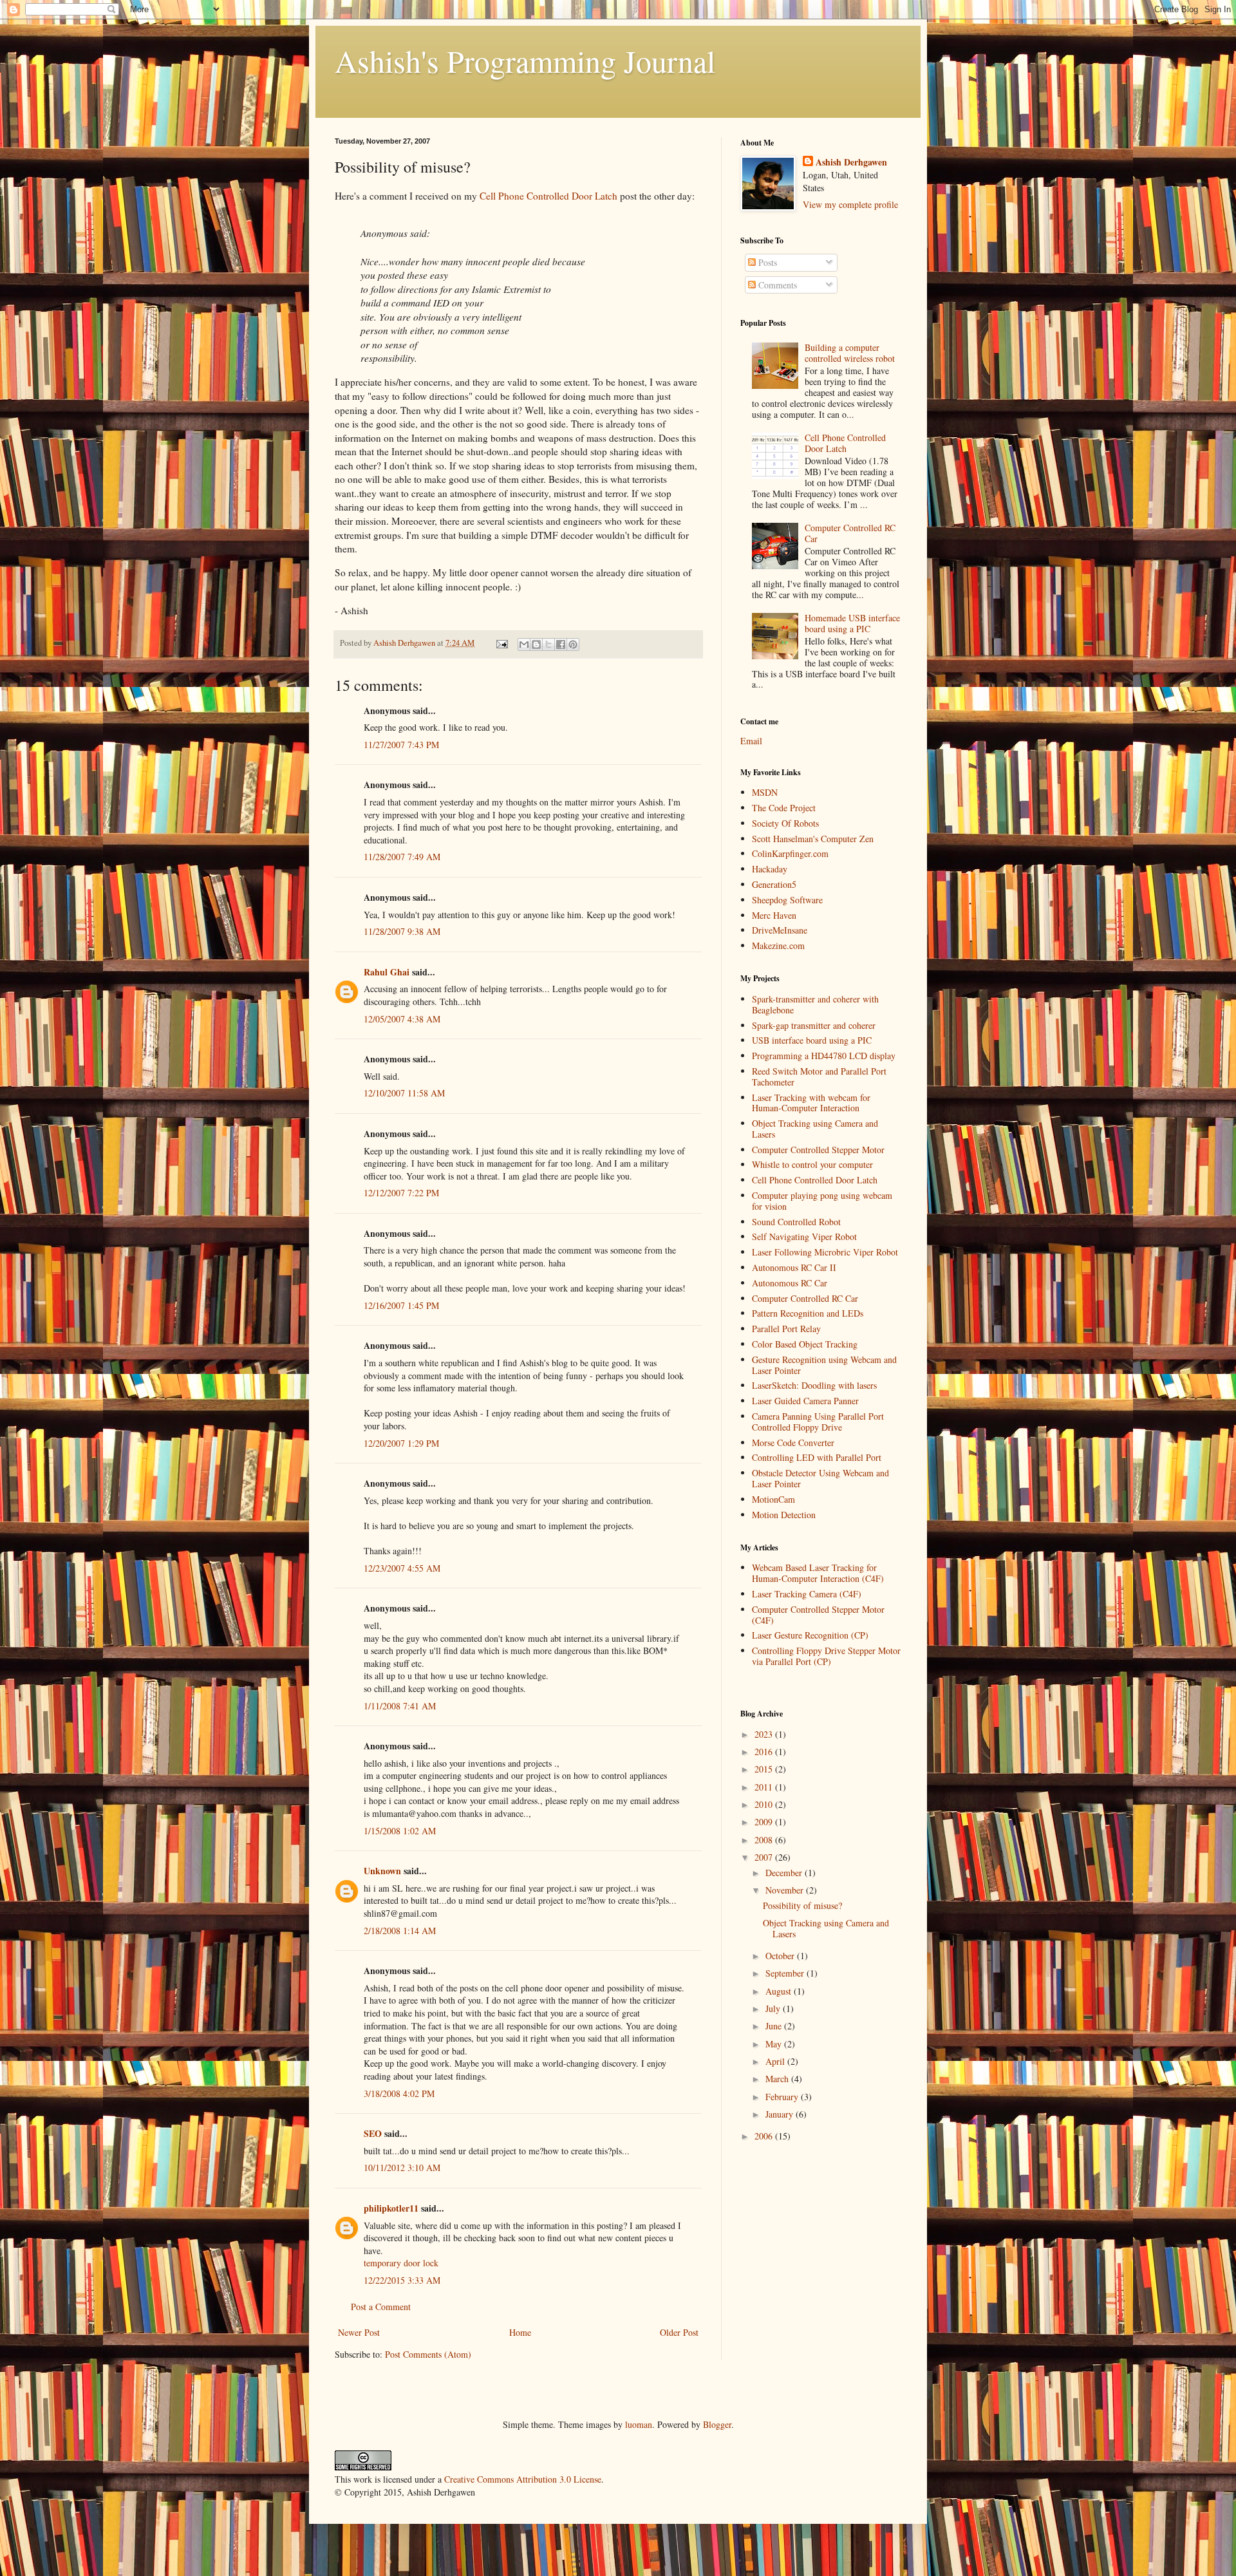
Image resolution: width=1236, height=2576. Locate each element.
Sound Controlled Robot (796, 1222)
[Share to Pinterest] (573, 644)
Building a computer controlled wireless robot (850, 353)
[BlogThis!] (536, 644)
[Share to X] (548, 644)
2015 (765, 1769)
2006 (765, 2136)
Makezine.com (778, 945)
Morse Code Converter (793, 1443)
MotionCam (773, 1499)
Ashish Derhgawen (851, 162)
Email (751, 741)
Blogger (717, 2424)
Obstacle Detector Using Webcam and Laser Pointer (820, 1478)
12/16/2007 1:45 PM (401, 1305)
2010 (765, 1804)
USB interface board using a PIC (812, 1040)
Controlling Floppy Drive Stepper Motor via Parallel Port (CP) (826, 1656)
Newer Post (359, 2332)
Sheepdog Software (787, 900)
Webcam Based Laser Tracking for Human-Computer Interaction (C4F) (818, 1573)
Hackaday (770, 869)
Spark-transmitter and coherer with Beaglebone (815, 1004)
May (775, 2044)
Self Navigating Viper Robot (804, 1236)
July (774, 2008)
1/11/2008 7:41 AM (400, 1706)
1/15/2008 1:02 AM (400, 1831)
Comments (776, 285)
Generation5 (774, 884)
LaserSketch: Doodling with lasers (814, 1385)
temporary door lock (401, 2263)
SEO (373, 2133)
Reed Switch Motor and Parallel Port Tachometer (819, 1076)
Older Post (679, 2332)
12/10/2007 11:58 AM (404, 1093)
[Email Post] (501, 643)
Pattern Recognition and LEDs (808, 1313)
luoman (639, 2424)
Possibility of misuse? (802, 1905)
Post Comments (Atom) (428, 2354)
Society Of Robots (785, 823)
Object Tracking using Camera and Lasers (815, 1129)
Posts (766, 262)
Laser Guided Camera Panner (805, 1401)
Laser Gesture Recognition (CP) (810, 1635)
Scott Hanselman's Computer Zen (813, 839)
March (778, 2079)
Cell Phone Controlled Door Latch (548, 196)
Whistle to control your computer (812, 1164)
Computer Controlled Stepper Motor (818, 1150)
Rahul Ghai (387, 972)
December (785, 1873)
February (783, 2097)
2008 (765, 1840)
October (781, 1956)
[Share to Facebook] (561, 644)
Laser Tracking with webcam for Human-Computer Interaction (811, 1103)
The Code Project (784, 808)
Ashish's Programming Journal (525, 61)
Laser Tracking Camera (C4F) (807, 1594)
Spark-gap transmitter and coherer (814, 1025)
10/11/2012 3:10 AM (402, 2167)
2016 (765, 1752)
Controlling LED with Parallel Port (817, 1457)
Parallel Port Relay (786, 1329)
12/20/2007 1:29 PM (401, 1443)
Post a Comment (381, 2307)
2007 (765, 1857)
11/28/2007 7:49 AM (402, 857)
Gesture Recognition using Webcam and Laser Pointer (824, 1365)
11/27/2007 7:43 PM (401, 745)
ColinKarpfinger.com (790, 853)
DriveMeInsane (780, 930)
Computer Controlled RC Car (850, 533)
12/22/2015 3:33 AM (402, 2280)
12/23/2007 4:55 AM (402, 1568)
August (780, 1991)
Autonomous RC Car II (794, 1267)
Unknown (382, 1871)
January (781, 2114)
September (786, 1973)
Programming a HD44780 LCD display (824, 1056)
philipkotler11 (391, 2208)
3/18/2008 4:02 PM (399, 2093)
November (786, 1890)
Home (520, 2332)
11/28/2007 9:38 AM (402, 931)
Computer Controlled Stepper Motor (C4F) (818, 1615)
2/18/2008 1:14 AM (400, 1931)
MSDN (765, 792)
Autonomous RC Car (790, 1283)
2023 (765, 1734)
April (776, 2061)
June (775, 2026)
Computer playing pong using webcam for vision (822, 1201)
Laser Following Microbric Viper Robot (825, 1252)
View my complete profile (850, 204)
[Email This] (524, 644)
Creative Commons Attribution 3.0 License (523, 2479)
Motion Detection (784, 1515)
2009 (765, 1822)
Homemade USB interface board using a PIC (852, 623)
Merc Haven (774, 915)
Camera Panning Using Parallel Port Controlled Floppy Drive (818, 1422)
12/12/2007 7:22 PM (401, 1193)
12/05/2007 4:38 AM (402, 1019)
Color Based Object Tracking (805, 1344)
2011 (765, 1787)
